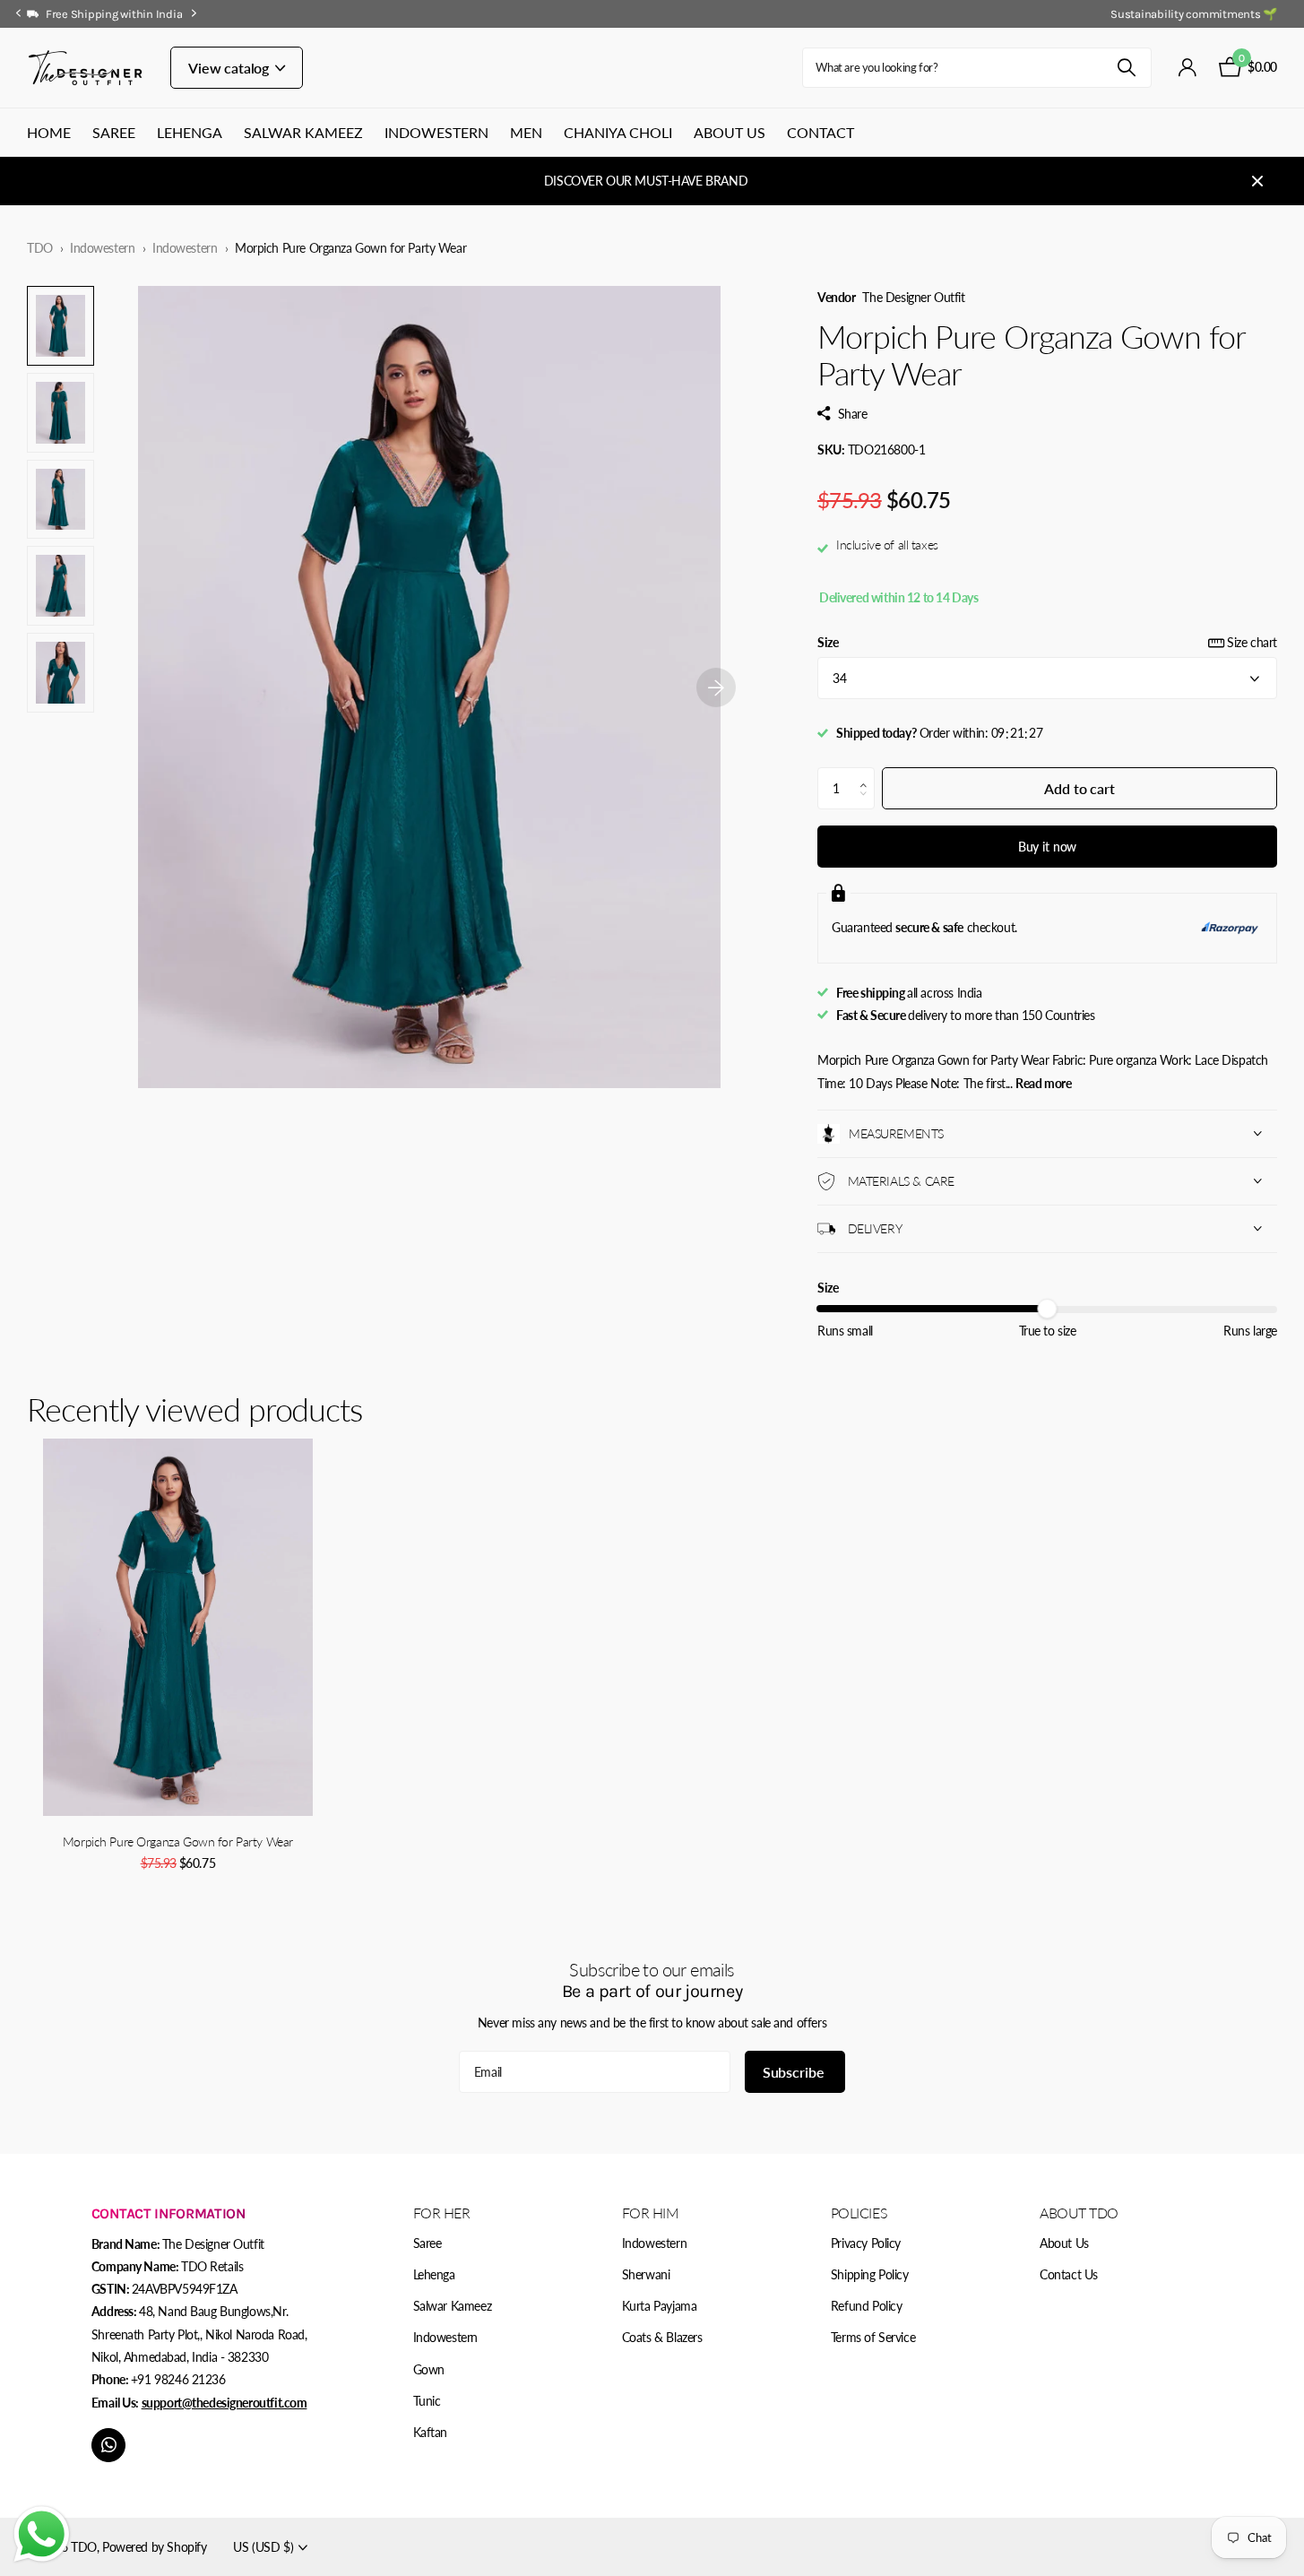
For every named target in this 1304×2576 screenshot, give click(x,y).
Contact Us (1069, 2274)
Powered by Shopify (154, 2547)
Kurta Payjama (660, 2306)
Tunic (427, 2401)
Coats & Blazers (662, 2337)
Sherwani (646, 2274)
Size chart (1252, 642)
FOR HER (442, 2213)
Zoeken (1127, 68)
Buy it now (1048, 846)
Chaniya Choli (618, 132)
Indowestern (436, 132)
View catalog (230, 68)
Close (1257, 181)
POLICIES (859, 2213)
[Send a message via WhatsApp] (42, 2534)
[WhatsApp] (108, 2445)
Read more (1043, 1082)
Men (526, 132)
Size (1047, 642)
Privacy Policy (866, 2243)
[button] (868, 774)
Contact (820, 132)
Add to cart (1079, 788)
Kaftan (430, 2432)
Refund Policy (867, 2306)
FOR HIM (651, 2213)
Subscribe (795, 2072)
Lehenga (190, 132)
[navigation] (18, 14)
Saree (114, 132)
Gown (429, 2369)
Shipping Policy (870, 2274)
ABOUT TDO (1079, 2213)
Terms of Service (873, 2337)
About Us (730, 132)
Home (49, 132)
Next (194, 13)
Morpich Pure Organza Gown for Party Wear (178, 1841)
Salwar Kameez (303, 132)
